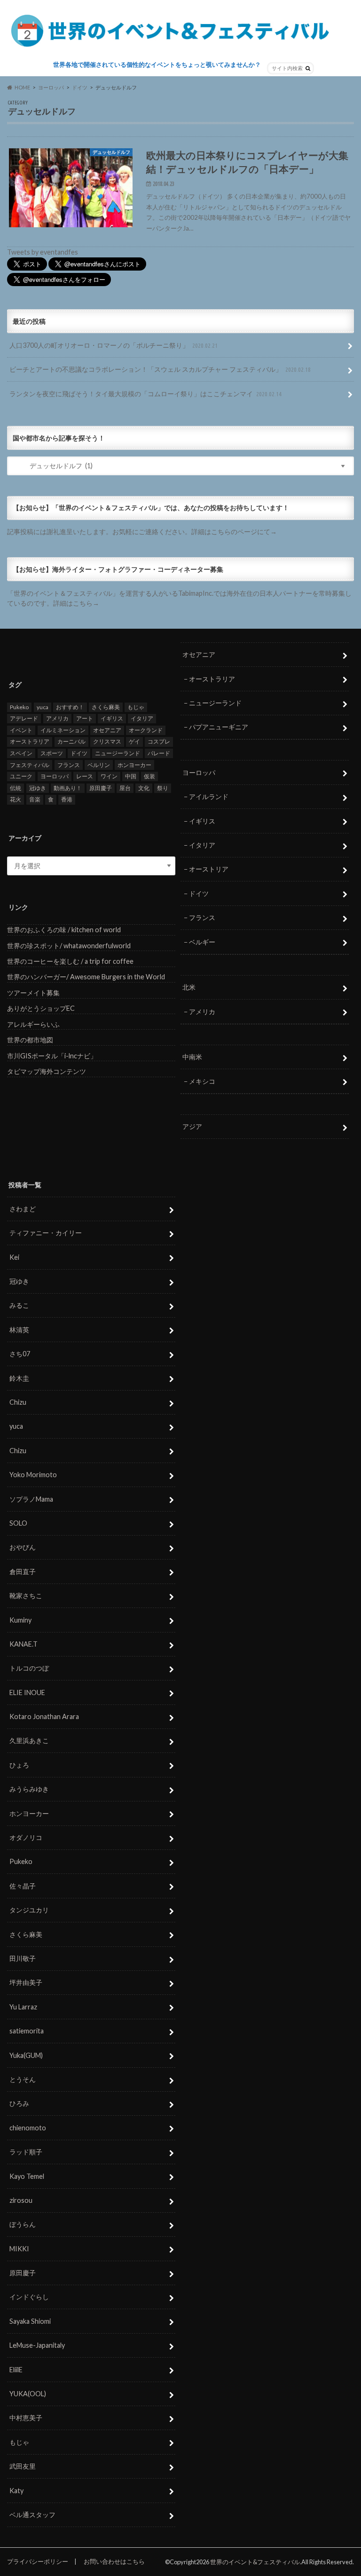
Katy (16, 2491)
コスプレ (159, 741)
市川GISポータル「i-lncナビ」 (52, 1056)
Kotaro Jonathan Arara (44, 1716)
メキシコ (202, 1081)
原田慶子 (101, 788)
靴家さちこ (26, 1596)
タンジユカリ (29, 1910)
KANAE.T (24, 1644)
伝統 (16, 788)
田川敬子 (23, 1958)
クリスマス (107, 741)
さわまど (23, 1209)
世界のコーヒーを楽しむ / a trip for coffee (70, 961)
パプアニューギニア (219, 727)
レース (85, 776)
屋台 (125, 788)
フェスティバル (30, 765)
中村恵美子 (26, 2418)
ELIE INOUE (27, 1692)
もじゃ (136, 707)
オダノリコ (26, 1837)
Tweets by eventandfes (43, 252)
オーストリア (209, 869)
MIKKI (19, 2249)
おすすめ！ (70, 707)
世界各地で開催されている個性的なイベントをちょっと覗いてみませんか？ (157, 64)
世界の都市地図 (30, 1040)
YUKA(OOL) (28, 2394)
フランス (69, 765)
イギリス (112, 718)
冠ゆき (38, 788)
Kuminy (20, 1620)
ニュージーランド (118, 753)
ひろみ (19, 2103)
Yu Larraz (23, 2007)
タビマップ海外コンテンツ (47, 1071)
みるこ (19, 1305)
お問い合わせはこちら (114, 2561)
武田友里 (23, 2466)
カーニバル (71, 741)
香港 (67, 799)
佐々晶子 (23, 1886)
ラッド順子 (26, 2152)
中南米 (192, 1057)
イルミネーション (63, 730)
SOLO (18, 1523)
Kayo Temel (27, 2176)
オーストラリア (30, 741)
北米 (189, 987)
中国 (131, 776)
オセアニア (107, 730)
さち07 (20, 1354)
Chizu (18, 1402)
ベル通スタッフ (32, 2515)
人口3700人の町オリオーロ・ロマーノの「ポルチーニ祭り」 (114, 345)
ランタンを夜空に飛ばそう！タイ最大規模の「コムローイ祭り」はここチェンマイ (145, 394)
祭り (163, 788)
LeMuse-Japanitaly (37, 2345)
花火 (16, 799)
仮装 (149, 776)
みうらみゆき (29, 1789)
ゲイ (134, 741)
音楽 (35, 799)
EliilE (16, 2370)
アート (85, 718)
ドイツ (79, 753)
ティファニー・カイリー (46, 1233)
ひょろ (19, 1765)
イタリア (142, 718)
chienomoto (28, 2128)
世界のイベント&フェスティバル (255, 2562)
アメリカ (57, 718)
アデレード (24, 718)
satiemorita (27, 2031)
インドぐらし (29, 2297)
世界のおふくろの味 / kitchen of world (64, 930)
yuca (43, 707)
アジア (192, 1126)
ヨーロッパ (55, 776)
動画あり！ (68, 788)
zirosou (21, 2200)
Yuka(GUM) (26, 2055)
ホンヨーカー (134, 765)
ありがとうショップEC (41, 1008)
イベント (21, 730)
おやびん (23, 1547)
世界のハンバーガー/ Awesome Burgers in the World (86, 977)
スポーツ (52, 753)
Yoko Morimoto (33, 1475)
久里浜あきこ (29, 1740)
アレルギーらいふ (33, 1024)
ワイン (109, 776)
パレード (159, 753)
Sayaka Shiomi (30, 2321)
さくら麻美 (106, 707)
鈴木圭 (19, 1378)
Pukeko (19, 707)
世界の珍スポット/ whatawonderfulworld (69, 946)
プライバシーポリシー (38, 2561)
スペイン (21, 753)
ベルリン (99, 765)
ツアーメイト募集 (33, 993)
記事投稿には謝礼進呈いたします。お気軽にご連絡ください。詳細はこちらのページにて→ (142, 532)
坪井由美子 (26, 1982)
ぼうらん (23, 2224)
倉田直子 (23, 1572)
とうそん (23, 2079)
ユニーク (21, 776)
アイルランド (209, 796)
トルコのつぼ (29, 1668)
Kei (14, 1257)
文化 (144, 788)
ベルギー (202, 942)
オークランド (146, 730)
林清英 (19, 1330)
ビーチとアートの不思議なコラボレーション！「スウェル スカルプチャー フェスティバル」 (160, 369)
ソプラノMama (31, 1499)
